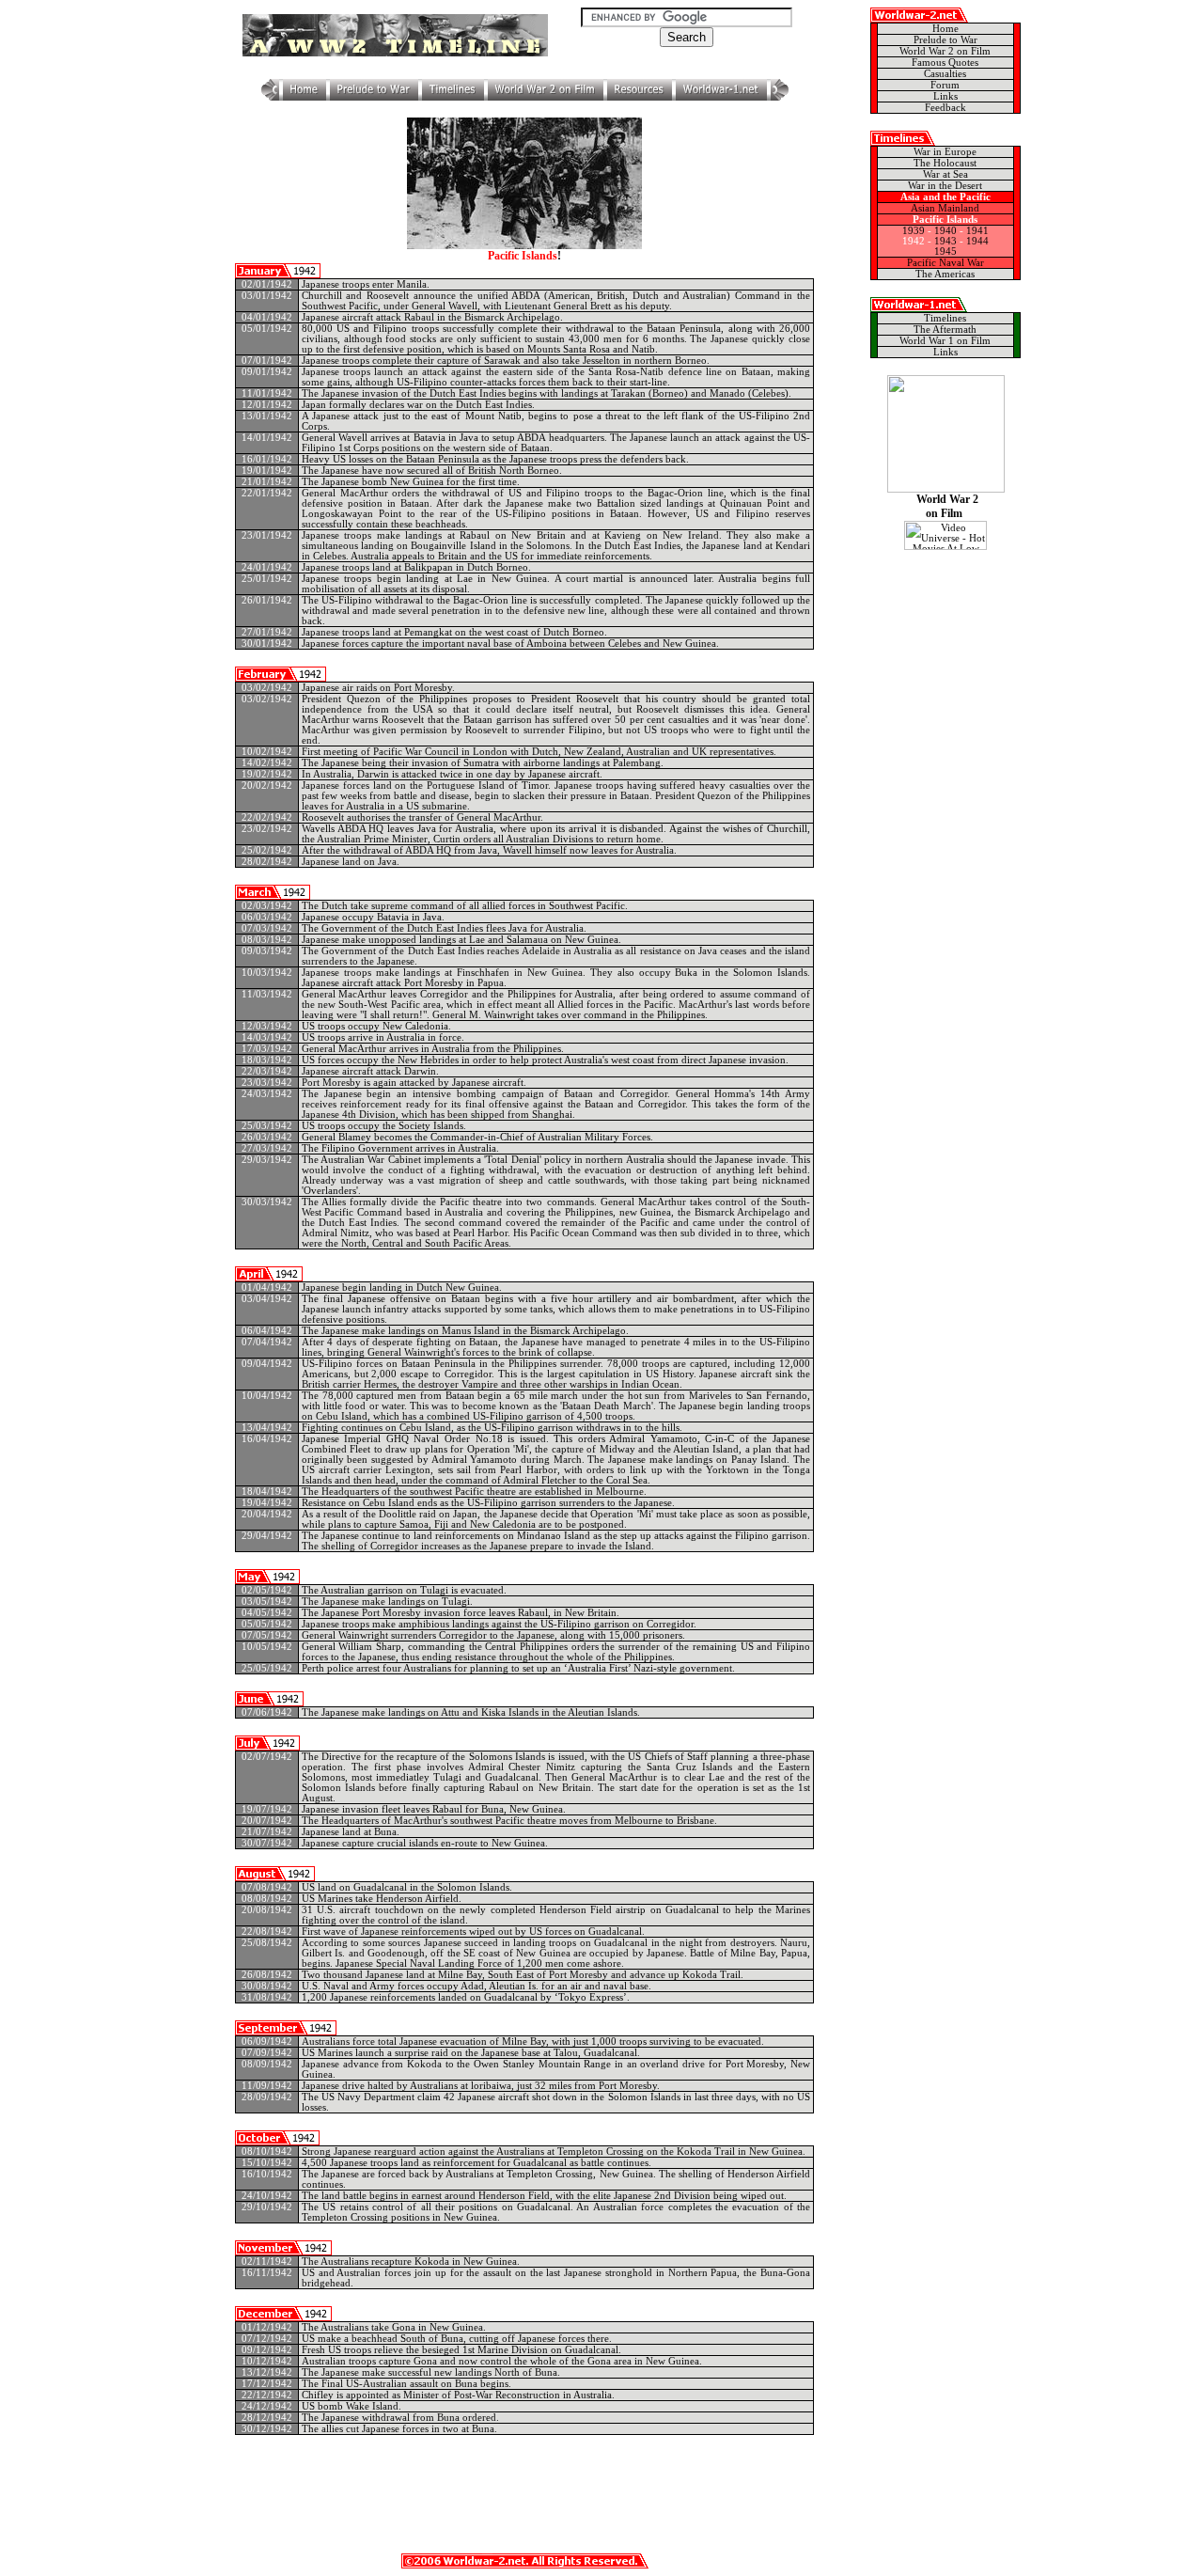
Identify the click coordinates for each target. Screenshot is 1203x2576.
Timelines (945, 318)
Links (945, 96)
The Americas (945, 274)
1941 (977, 231)
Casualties (945, 74)
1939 (914, 231)
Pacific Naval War (945, 263)
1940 (945, 231)
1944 (977, 241)
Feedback (945, 108)
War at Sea (945, 174)
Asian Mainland (945, 208)
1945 (945, 251)
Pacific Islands (945, 220)
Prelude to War (945, 40)
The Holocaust (945, 163)
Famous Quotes (945, 63)
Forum (945, 85)
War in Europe (945, 152)
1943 (945, 241)
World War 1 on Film (945, 341)
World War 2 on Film (945, 51)
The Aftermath (945, 330)
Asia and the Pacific (945, 197)
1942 (914, 241)
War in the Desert (945, 186)
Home (945, 29)
